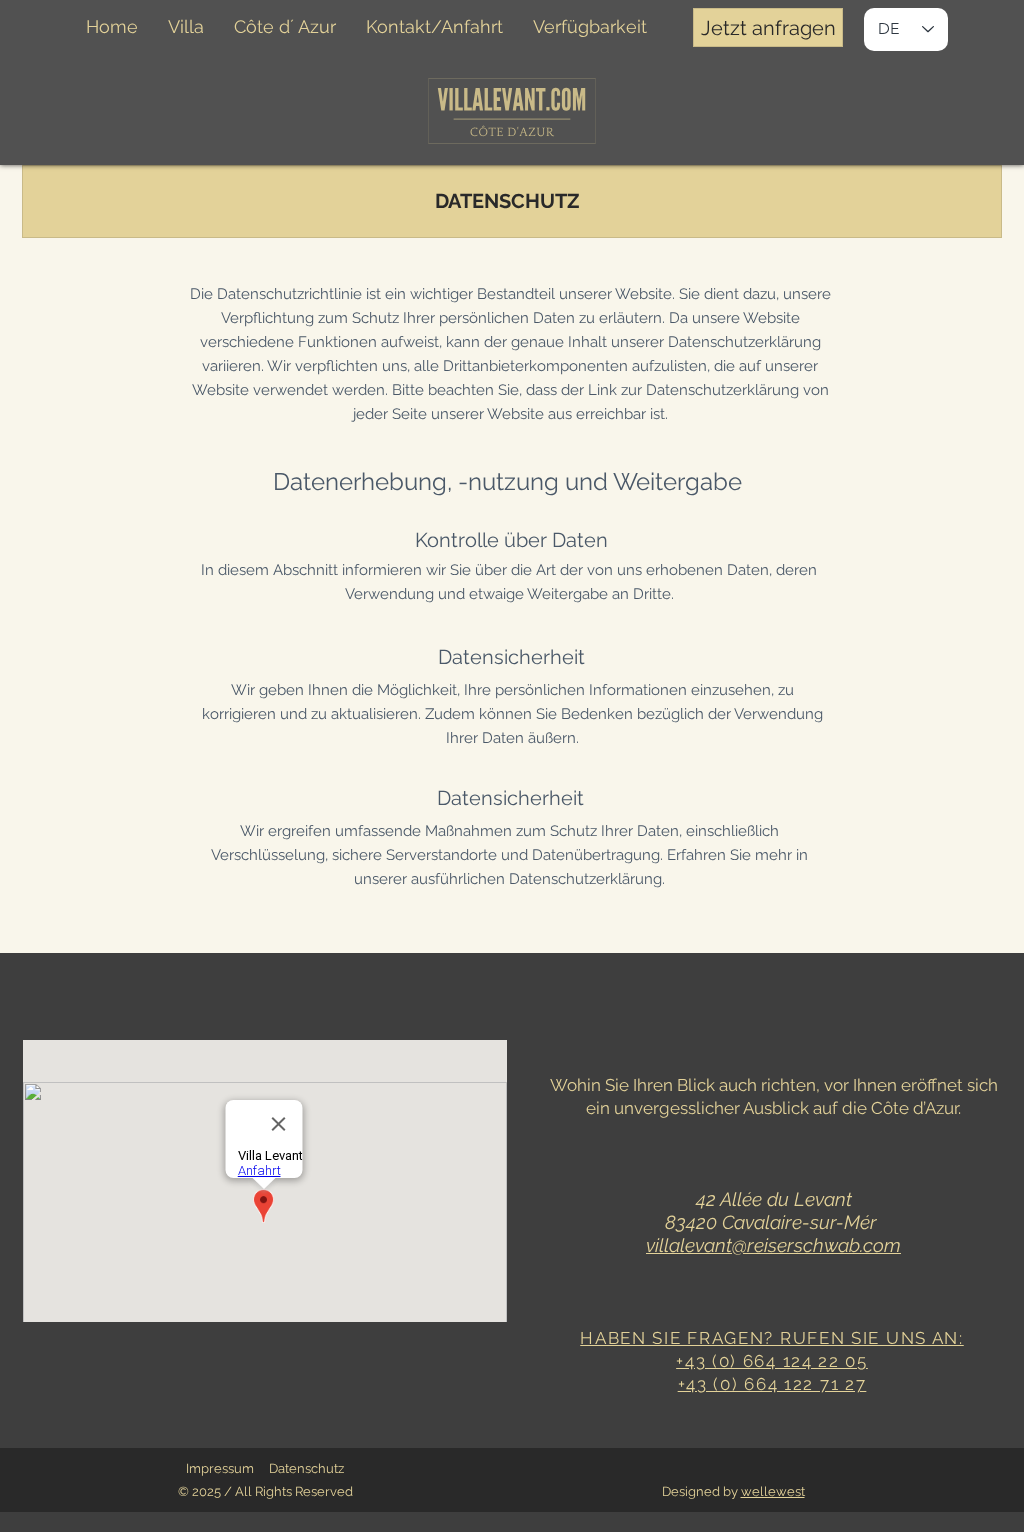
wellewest (773, 1491)
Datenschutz (306, 1468)
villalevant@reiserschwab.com (773, 1245)
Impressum (220, 1468)
